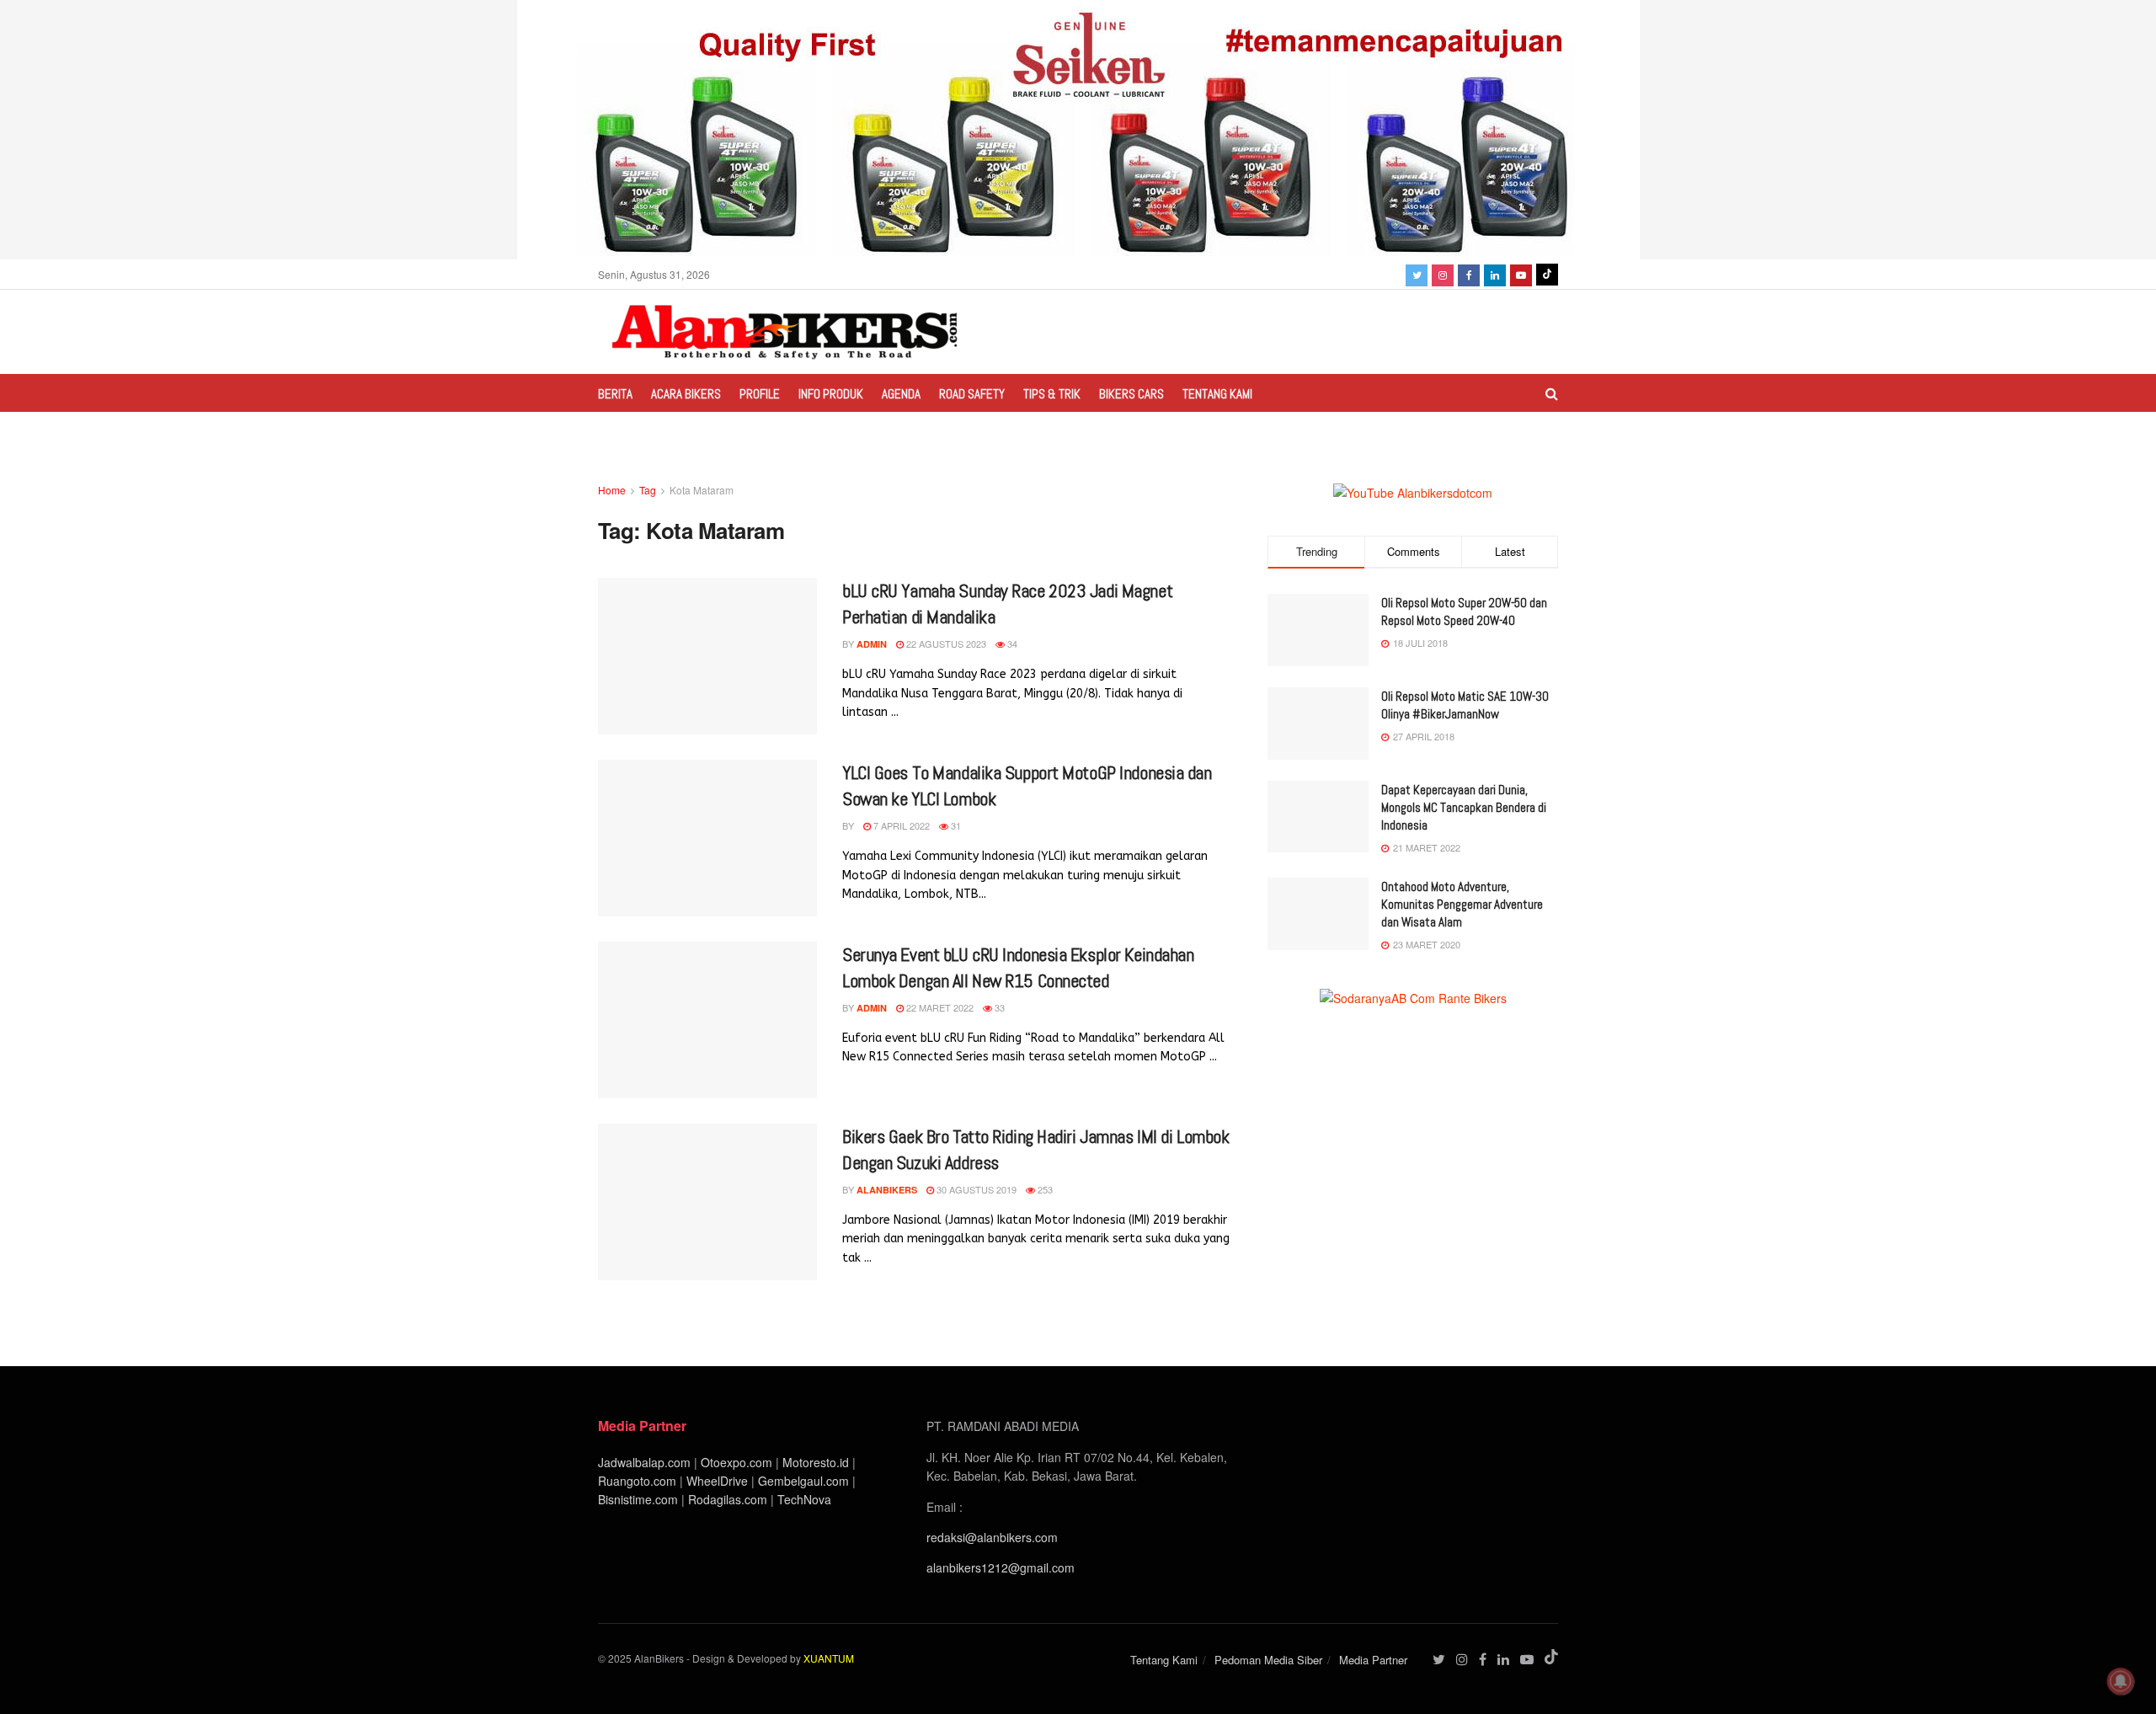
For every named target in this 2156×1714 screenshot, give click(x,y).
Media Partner (1373, 1660)
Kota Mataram (702, 490)
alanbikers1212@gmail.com (1001, 1567)
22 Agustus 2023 (945, 643)
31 (955, 825)
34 (1011, 643)
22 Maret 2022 (939, 1007)
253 (1044, 1189)
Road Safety (972, 394)
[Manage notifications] (2121, 1681)
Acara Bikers (686, 394)
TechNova (804, 1499)
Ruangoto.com (637, 1481)
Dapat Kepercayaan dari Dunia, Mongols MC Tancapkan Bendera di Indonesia (1464, 807)
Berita (615, 394)
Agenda (901, 394)
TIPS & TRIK (1052, 394)
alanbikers (887, 1190)
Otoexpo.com (736, 1462)
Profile (760, 394)
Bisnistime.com (638, 1499)
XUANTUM (829, 1658)
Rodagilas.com (728, 1499)
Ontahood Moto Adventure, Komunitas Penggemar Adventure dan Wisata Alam (1462, 904)
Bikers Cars (1131, 394)
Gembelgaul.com (805, 1481)
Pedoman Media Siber (1268, 1660)
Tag (648, 490)
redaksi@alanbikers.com (992, 1537)
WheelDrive (717, 1481)
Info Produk (831, 394)
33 (998, 1007)
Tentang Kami (1217, 394)
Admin (872, 644)
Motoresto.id (816, 1462)
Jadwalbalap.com (644, 1462)
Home (612, 490)
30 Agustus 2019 (975, 1189)
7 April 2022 (900, 825)
